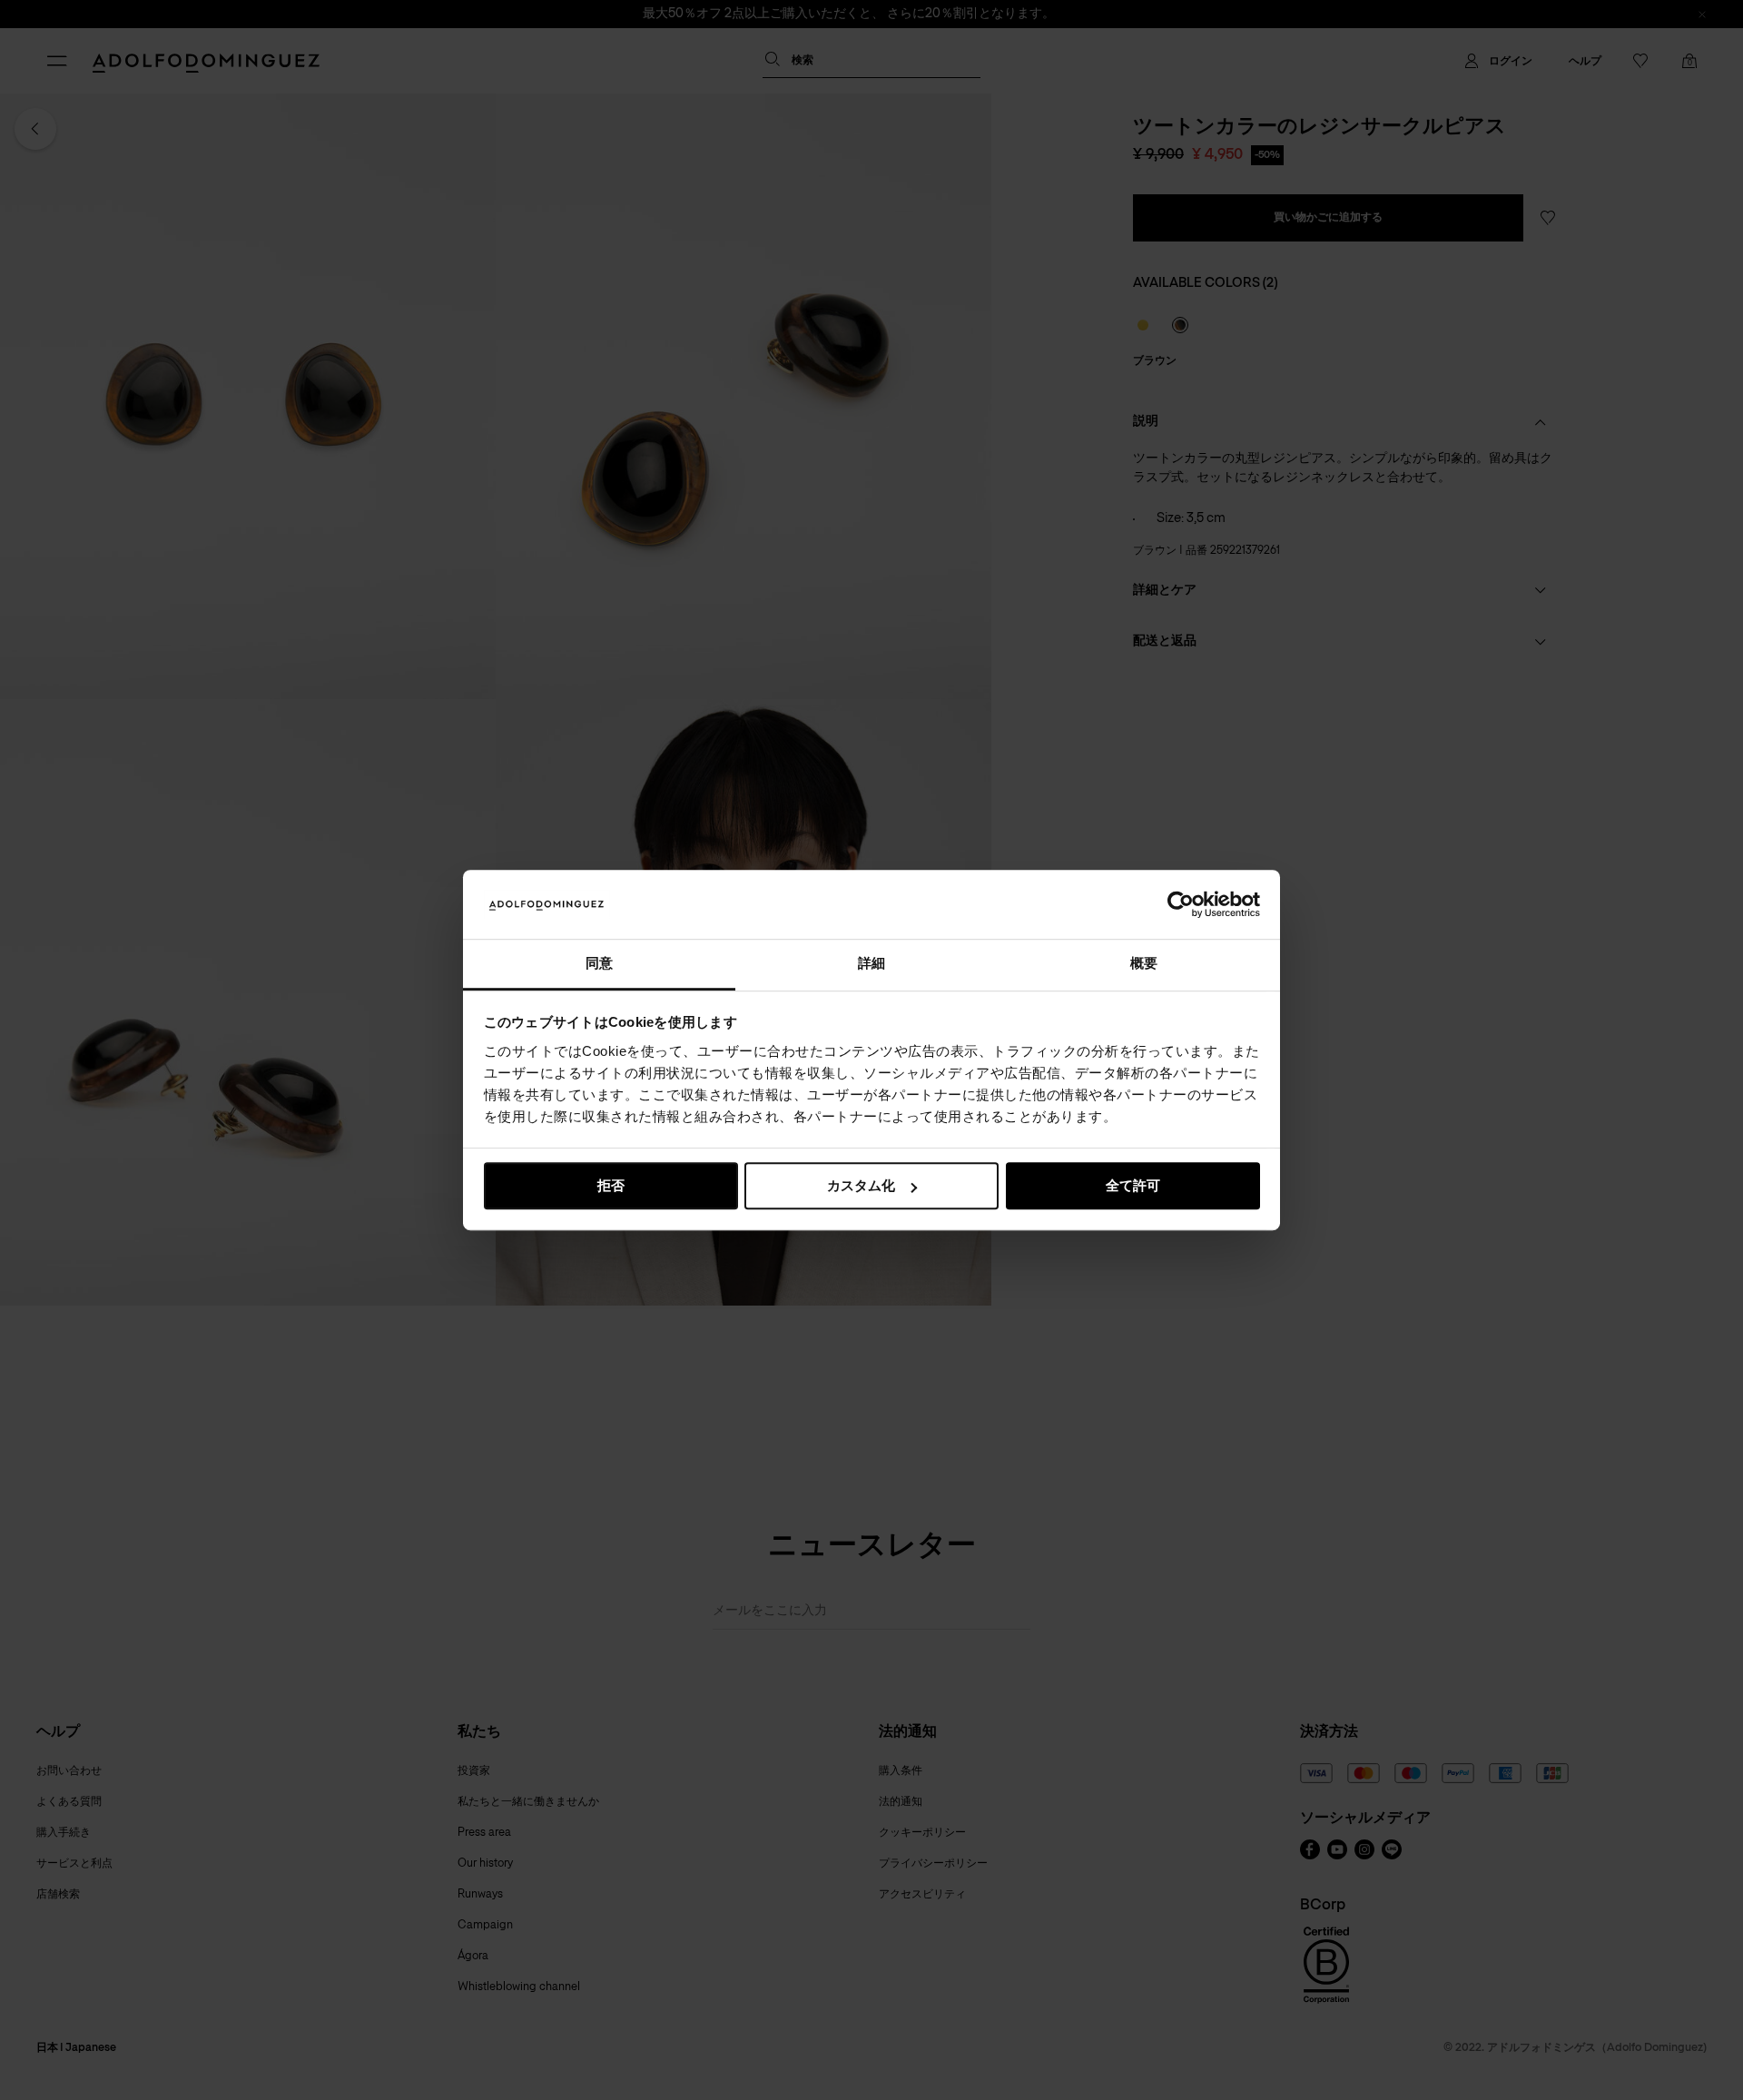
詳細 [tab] (871, 964)
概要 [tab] (1144, 964)
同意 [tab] (599, 964)
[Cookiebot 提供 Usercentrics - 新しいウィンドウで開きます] (1181, 904)
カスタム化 (861, 1186)
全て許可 (1133, 1186)
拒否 (611, 1186)
